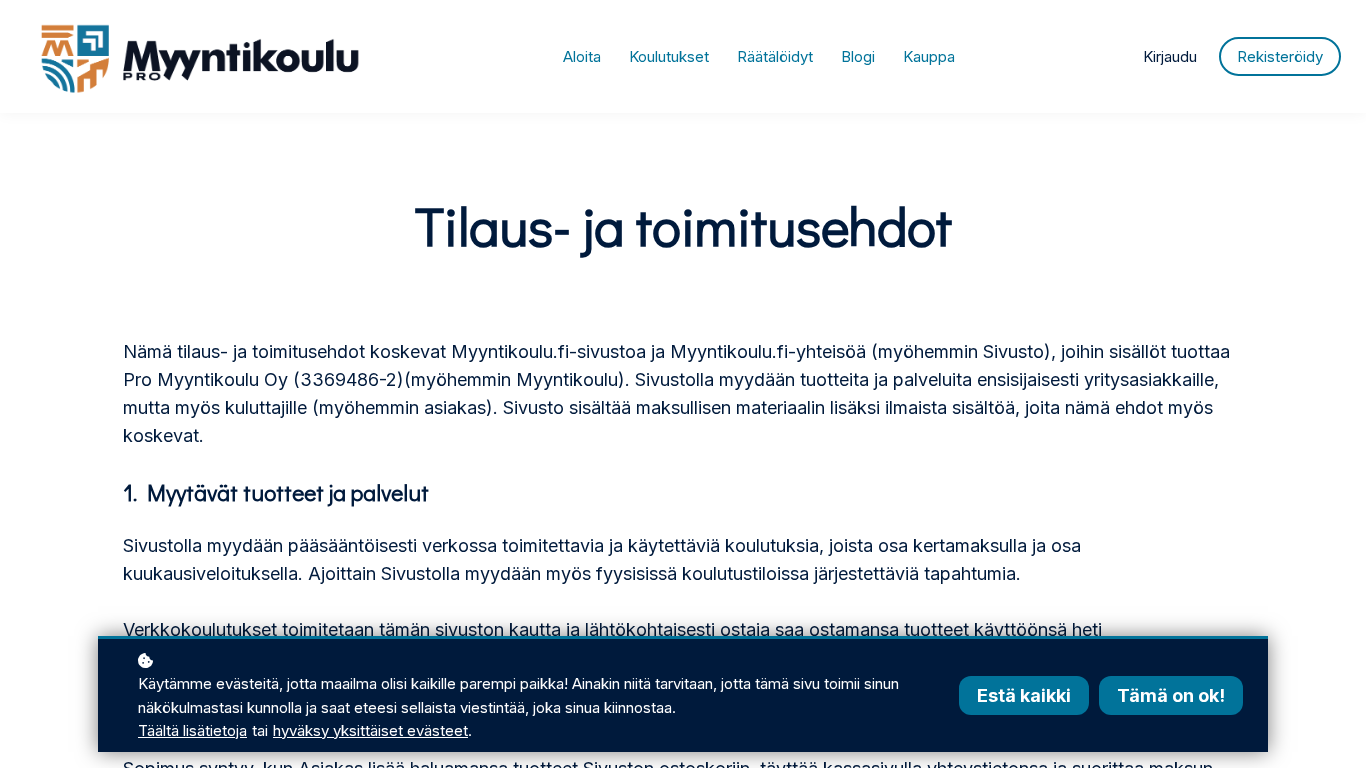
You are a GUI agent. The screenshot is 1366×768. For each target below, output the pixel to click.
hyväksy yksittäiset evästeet (370, 730)
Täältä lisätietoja (192, 730)
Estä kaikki (1024, 695)
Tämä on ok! (1171, 695)
